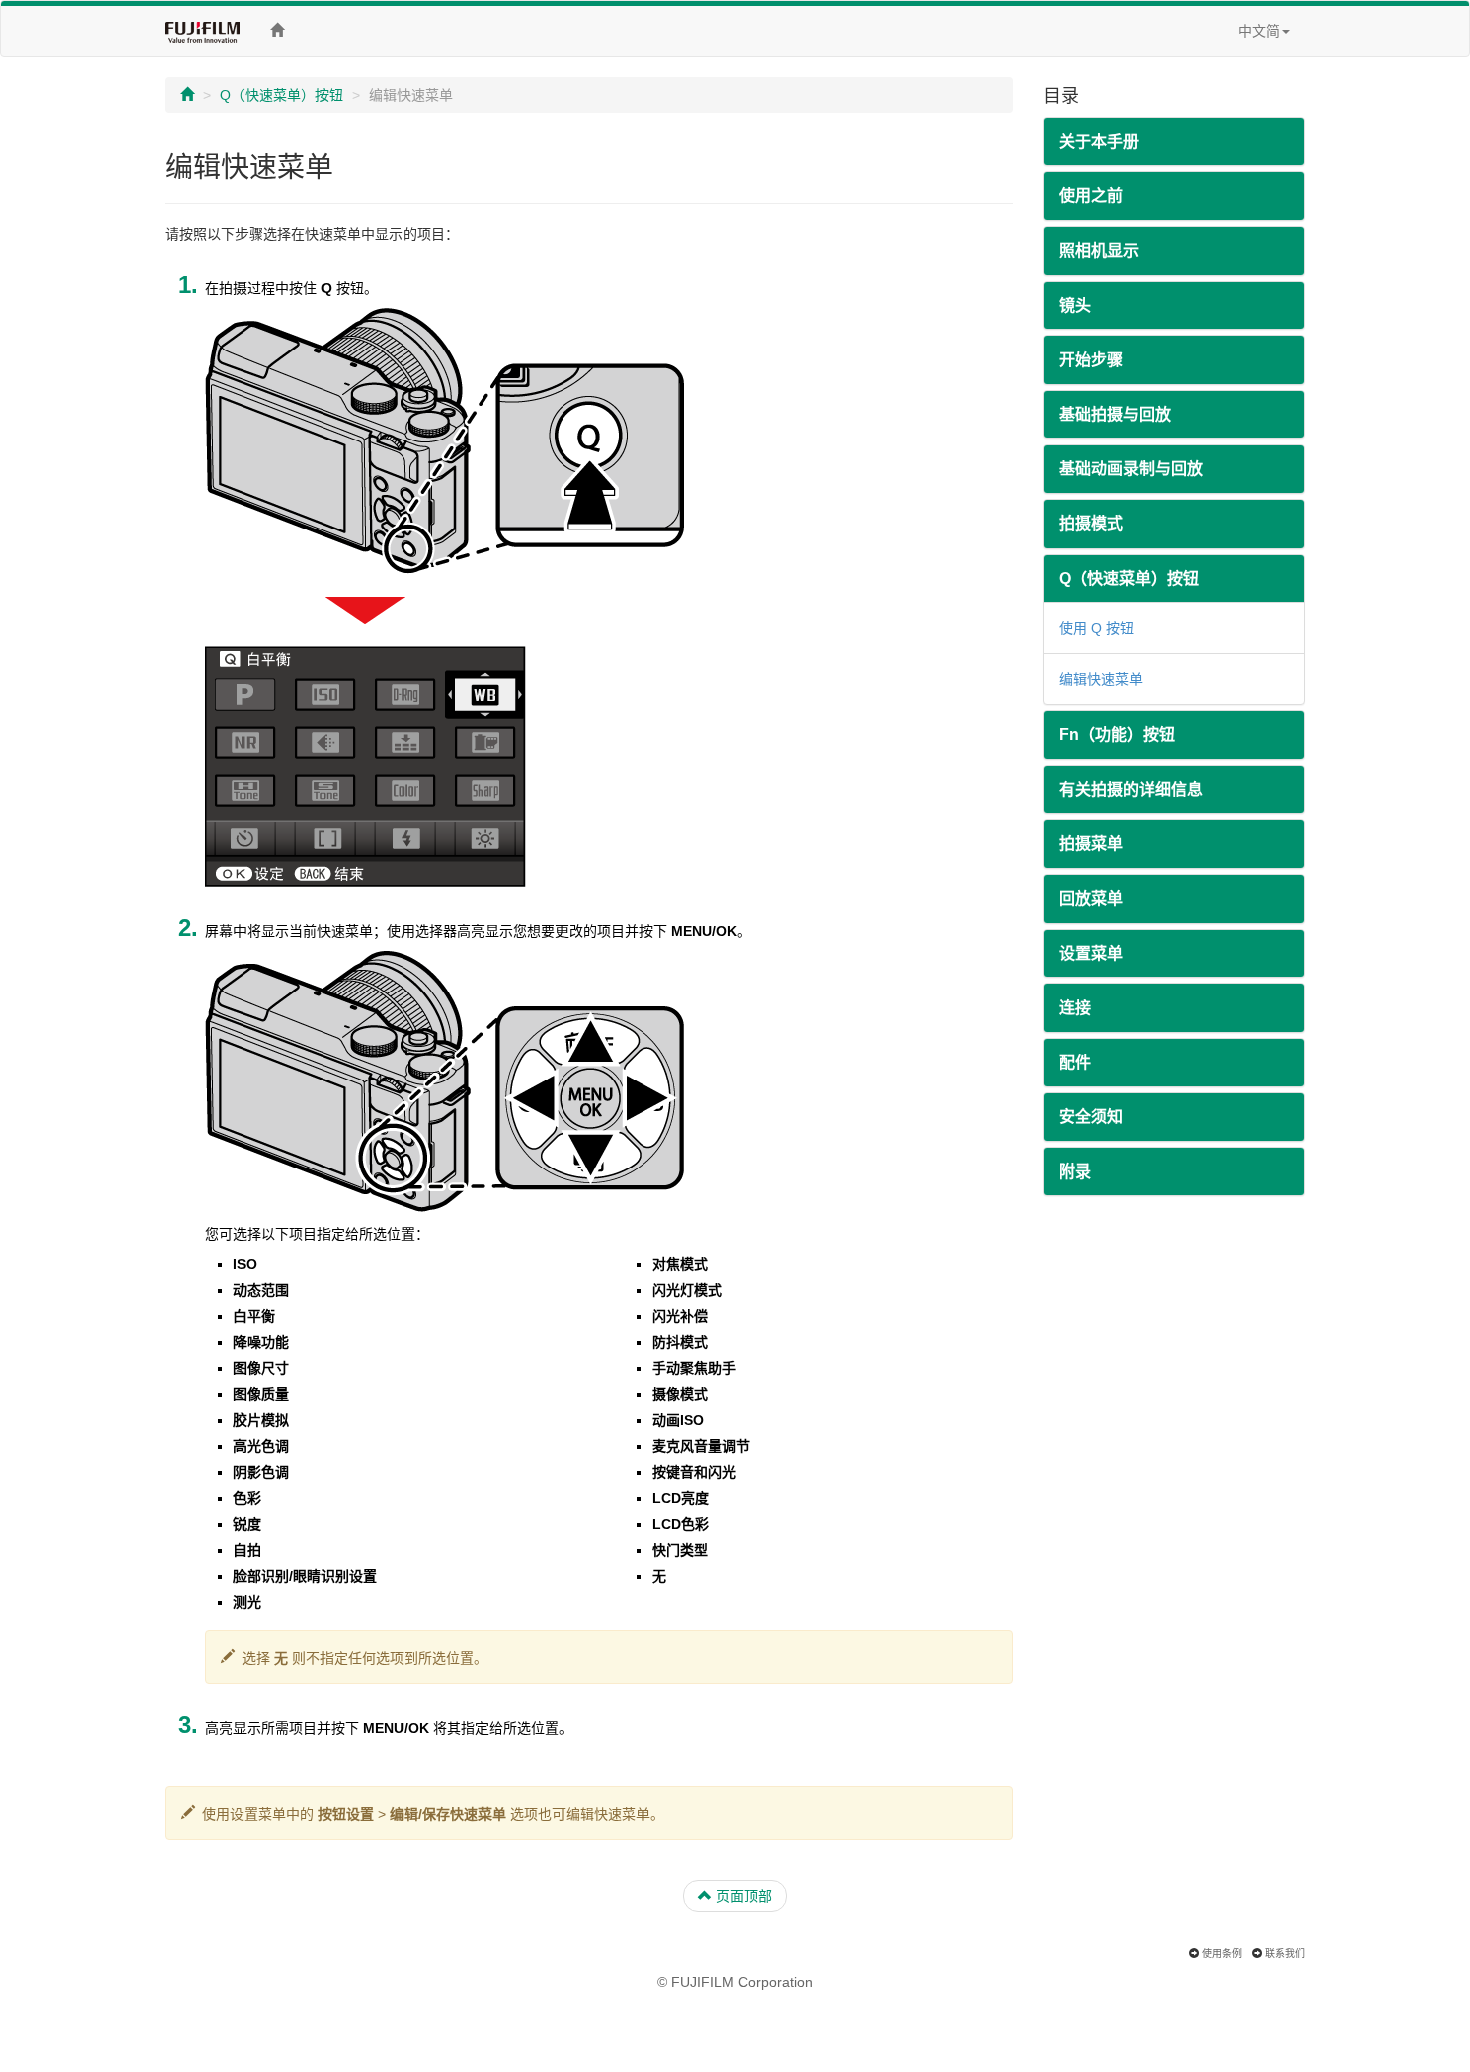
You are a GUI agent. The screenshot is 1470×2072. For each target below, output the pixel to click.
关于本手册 (1099, 141)
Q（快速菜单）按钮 (281, 95)
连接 (1075, 1007)
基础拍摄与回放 (1115, 414)
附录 (1075, 1171)
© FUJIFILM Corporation (735, 1982)
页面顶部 (742, 1896)
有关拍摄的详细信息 (1131, 789)
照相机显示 (1099, 250)
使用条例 (1222, 1953)
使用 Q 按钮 (1096, 628)
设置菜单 (1091, 953)
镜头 (1075, 305)
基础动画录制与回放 (1131, 468)
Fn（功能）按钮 (1117, 734)
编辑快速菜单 (1101, 679)
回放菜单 (1091, 898)
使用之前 (1091, 195)
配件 (1075, 1062)
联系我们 (1285, 1953)
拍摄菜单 (1091, 843)
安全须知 (1091, 1116)
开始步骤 (1091, 359)
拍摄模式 (1091, 523)
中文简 (1259, 31)
